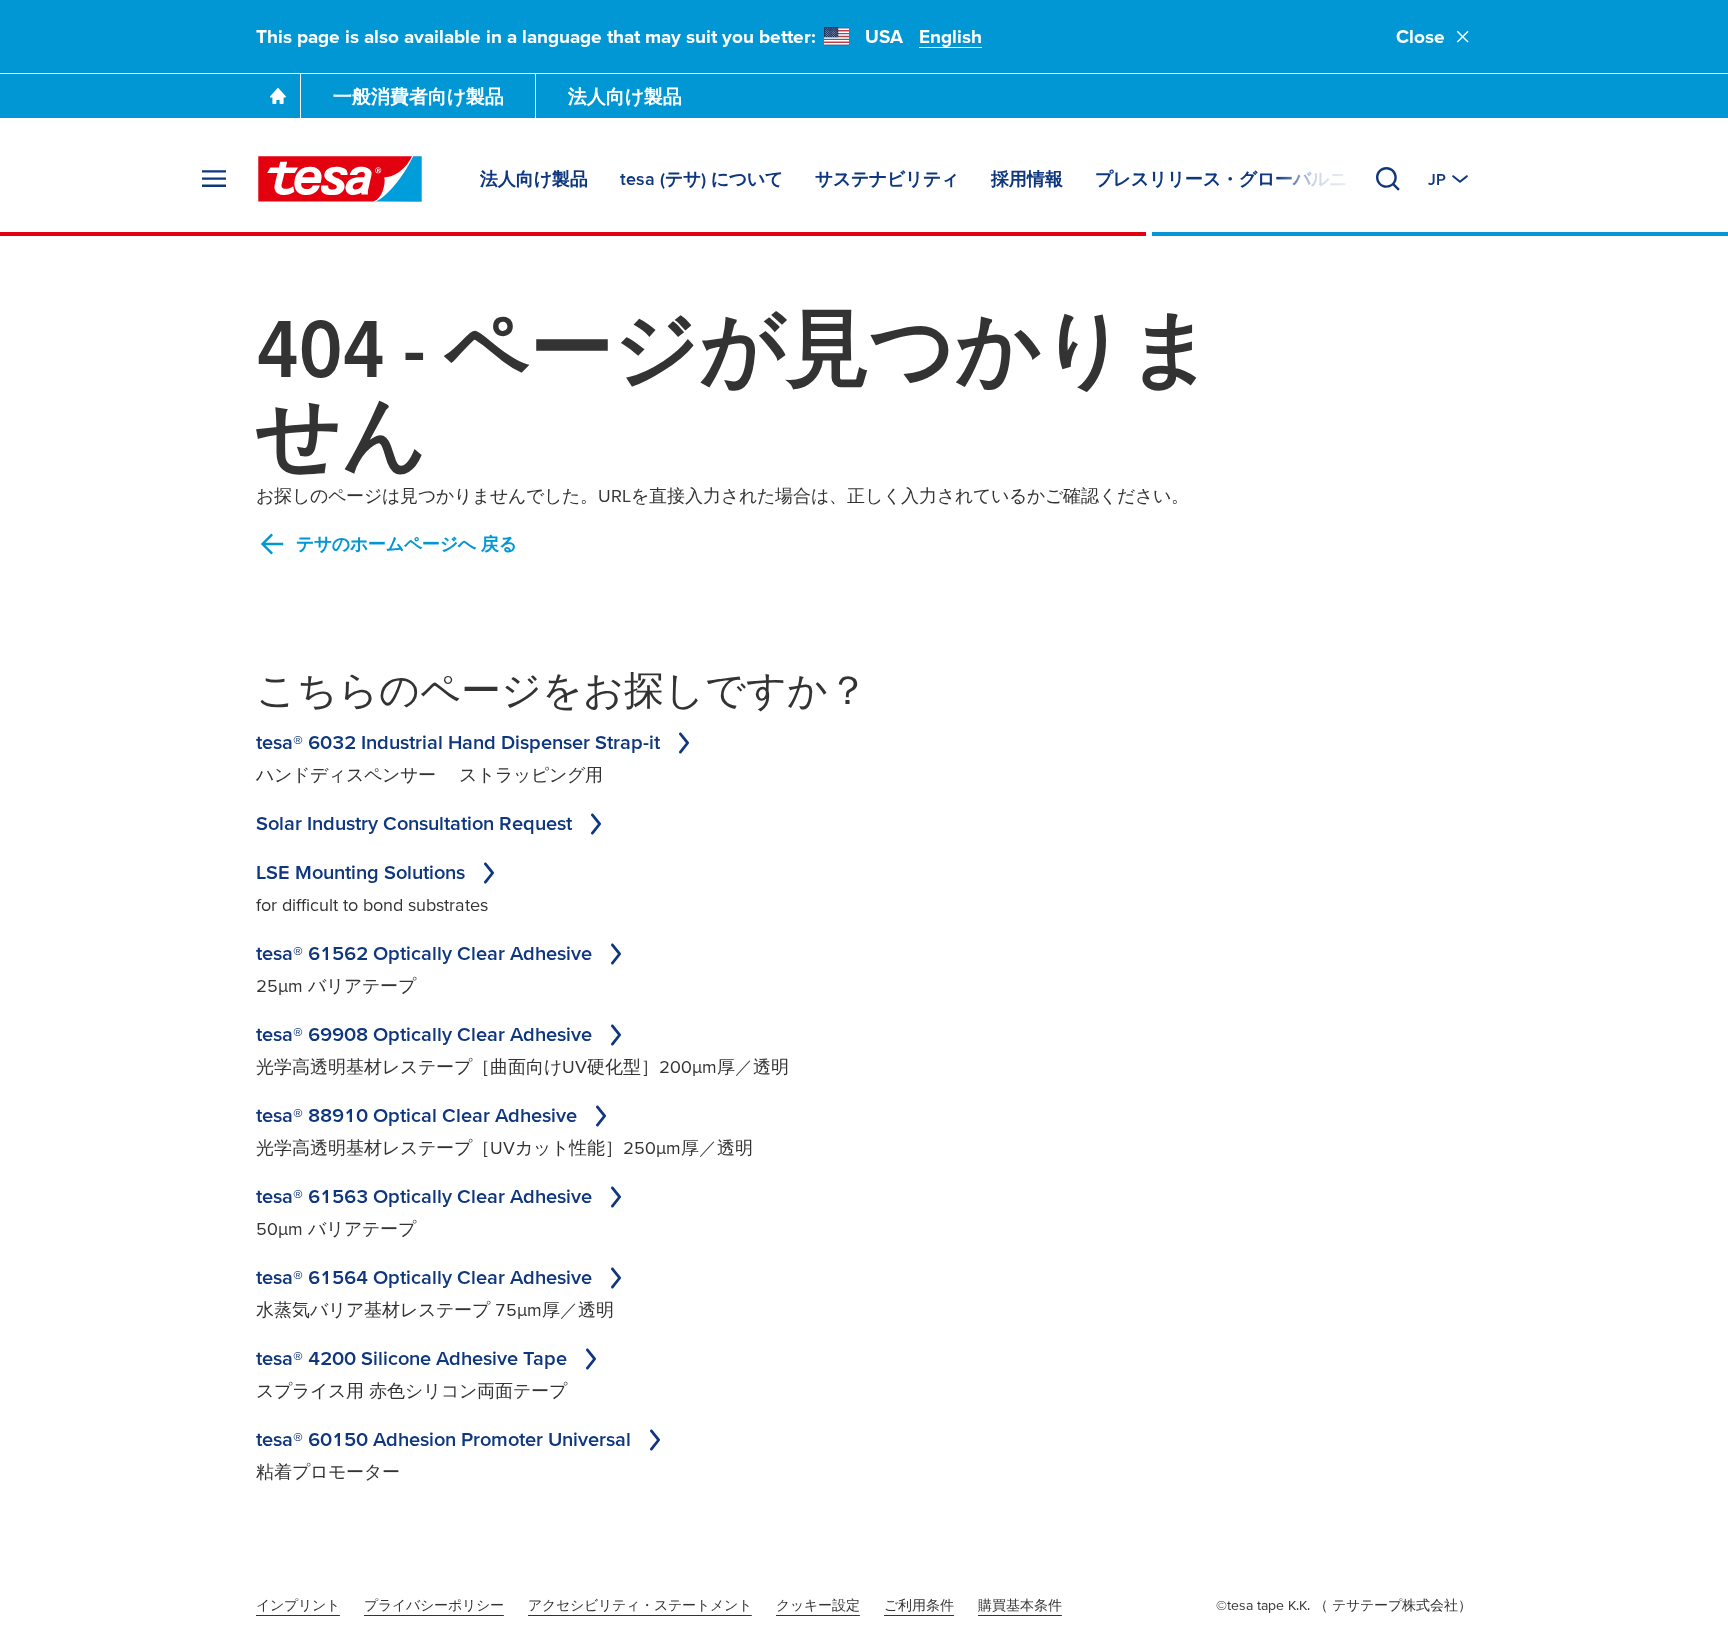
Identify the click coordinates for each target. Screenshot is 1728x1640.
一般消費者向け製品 (418, 96)
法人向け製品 (625, 96)
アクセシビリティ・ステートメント (640, 1605)
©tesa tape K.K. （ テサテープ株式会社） (1344, 1605)
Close (1420, 36)
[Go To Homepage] (278, 96)
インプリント (298, 1605)
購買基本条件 (1020, 1605)
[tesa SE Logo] (340, 179)
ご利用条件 (919, 1605)
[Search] (1388, 179)
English (950, 36)
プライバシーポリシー (434, 1605)
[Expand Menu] (214, 179)
